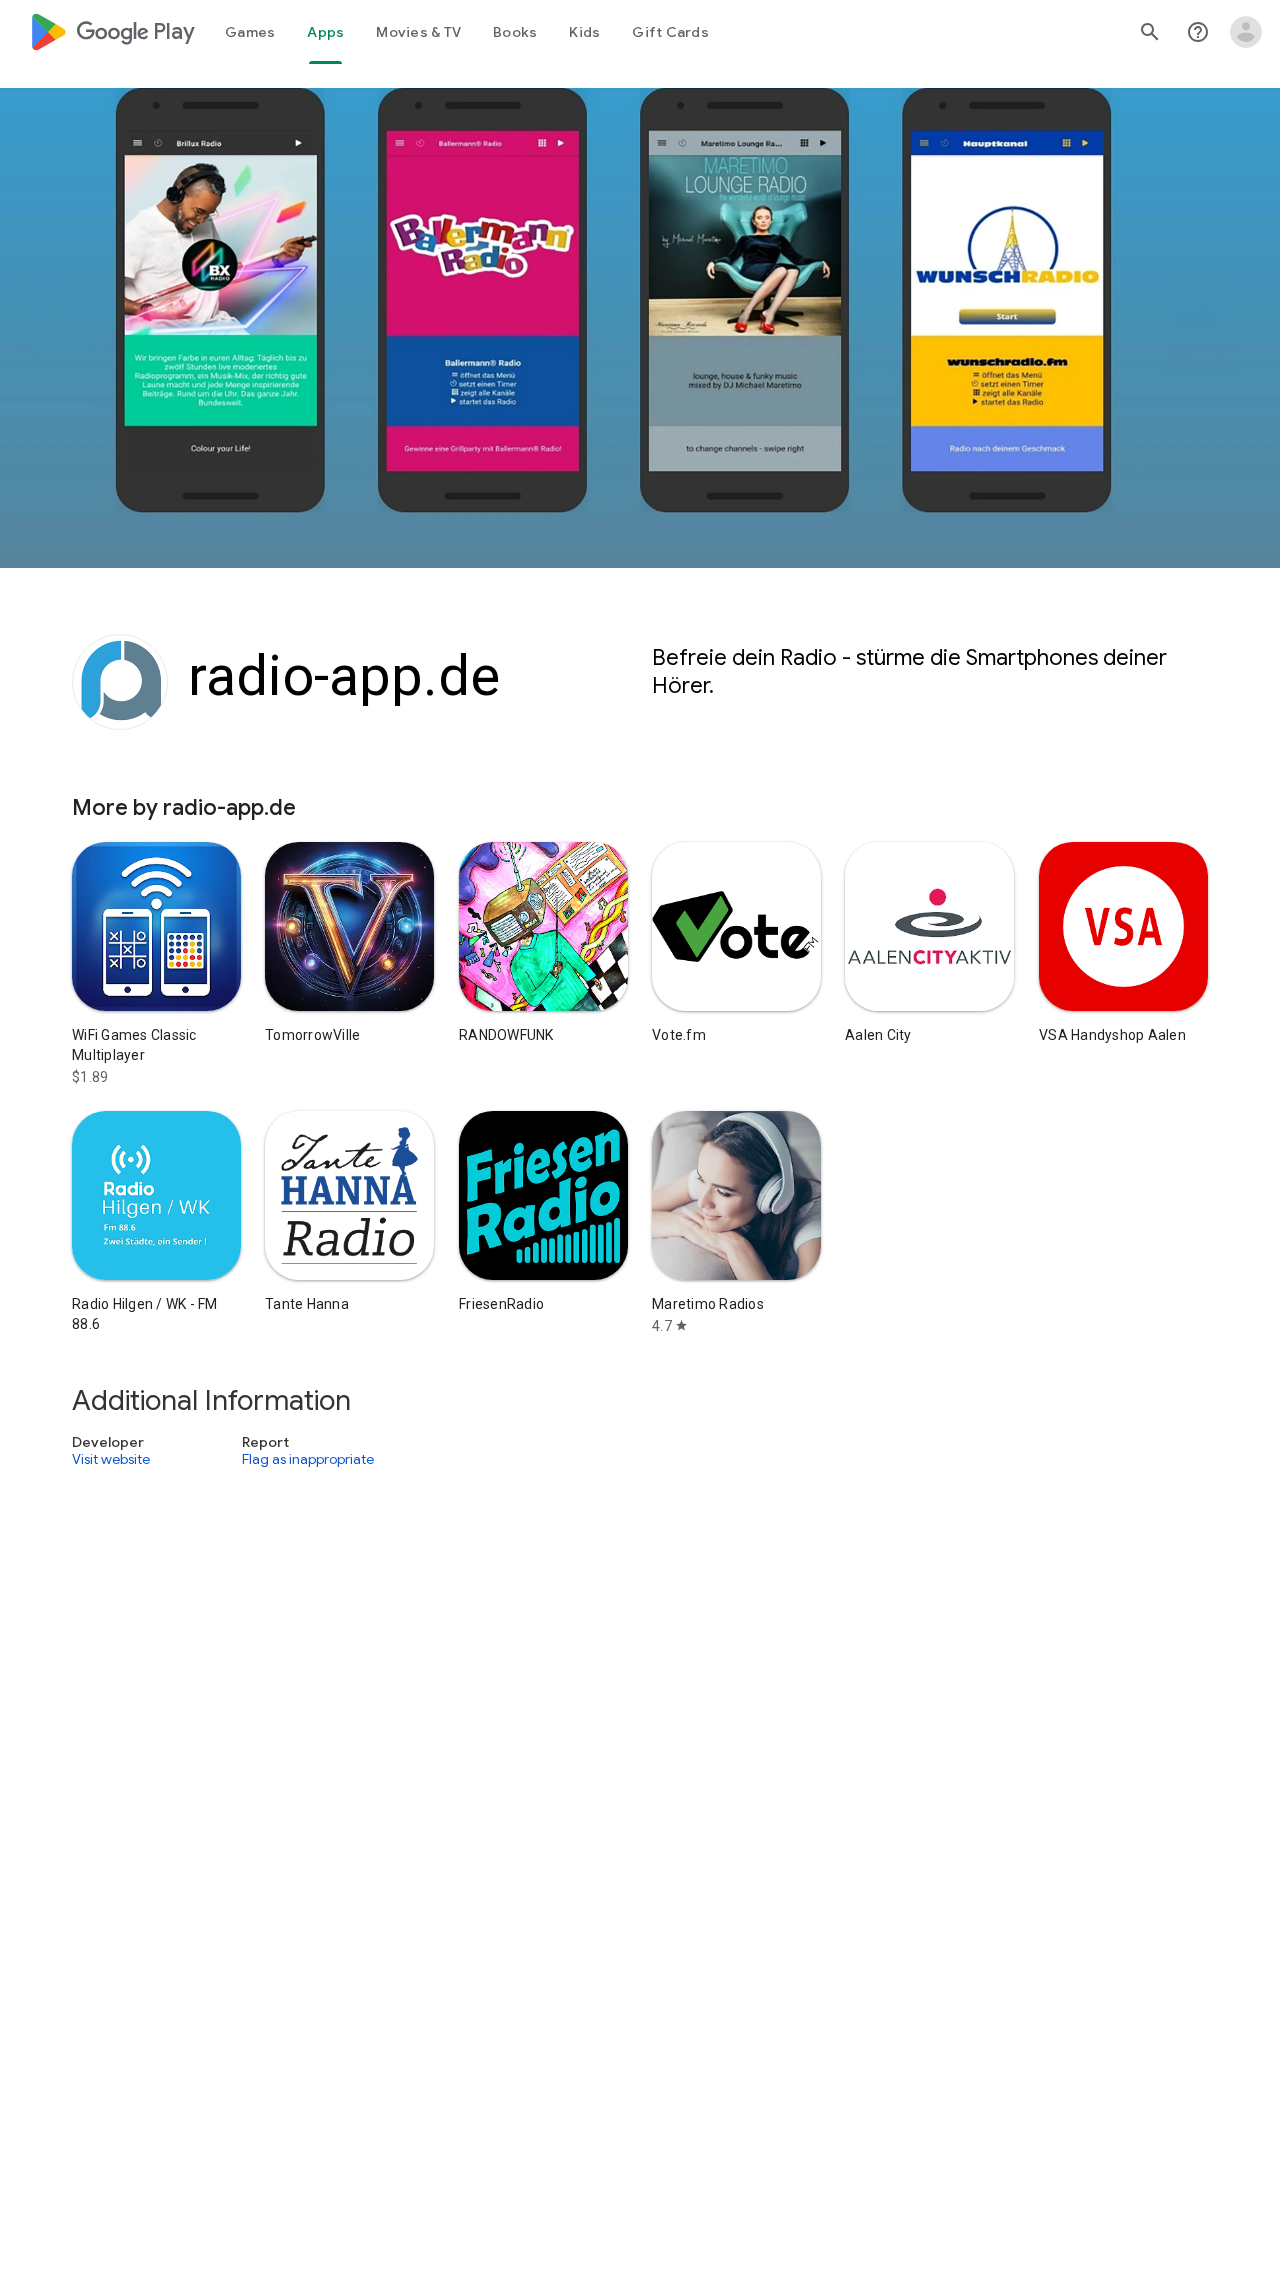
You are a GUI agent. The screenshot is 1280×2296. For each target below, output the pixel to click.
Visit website (111, 1459)
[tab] (250, 32)
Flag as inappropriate (308, 1459)
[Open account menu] (1246, 32)
